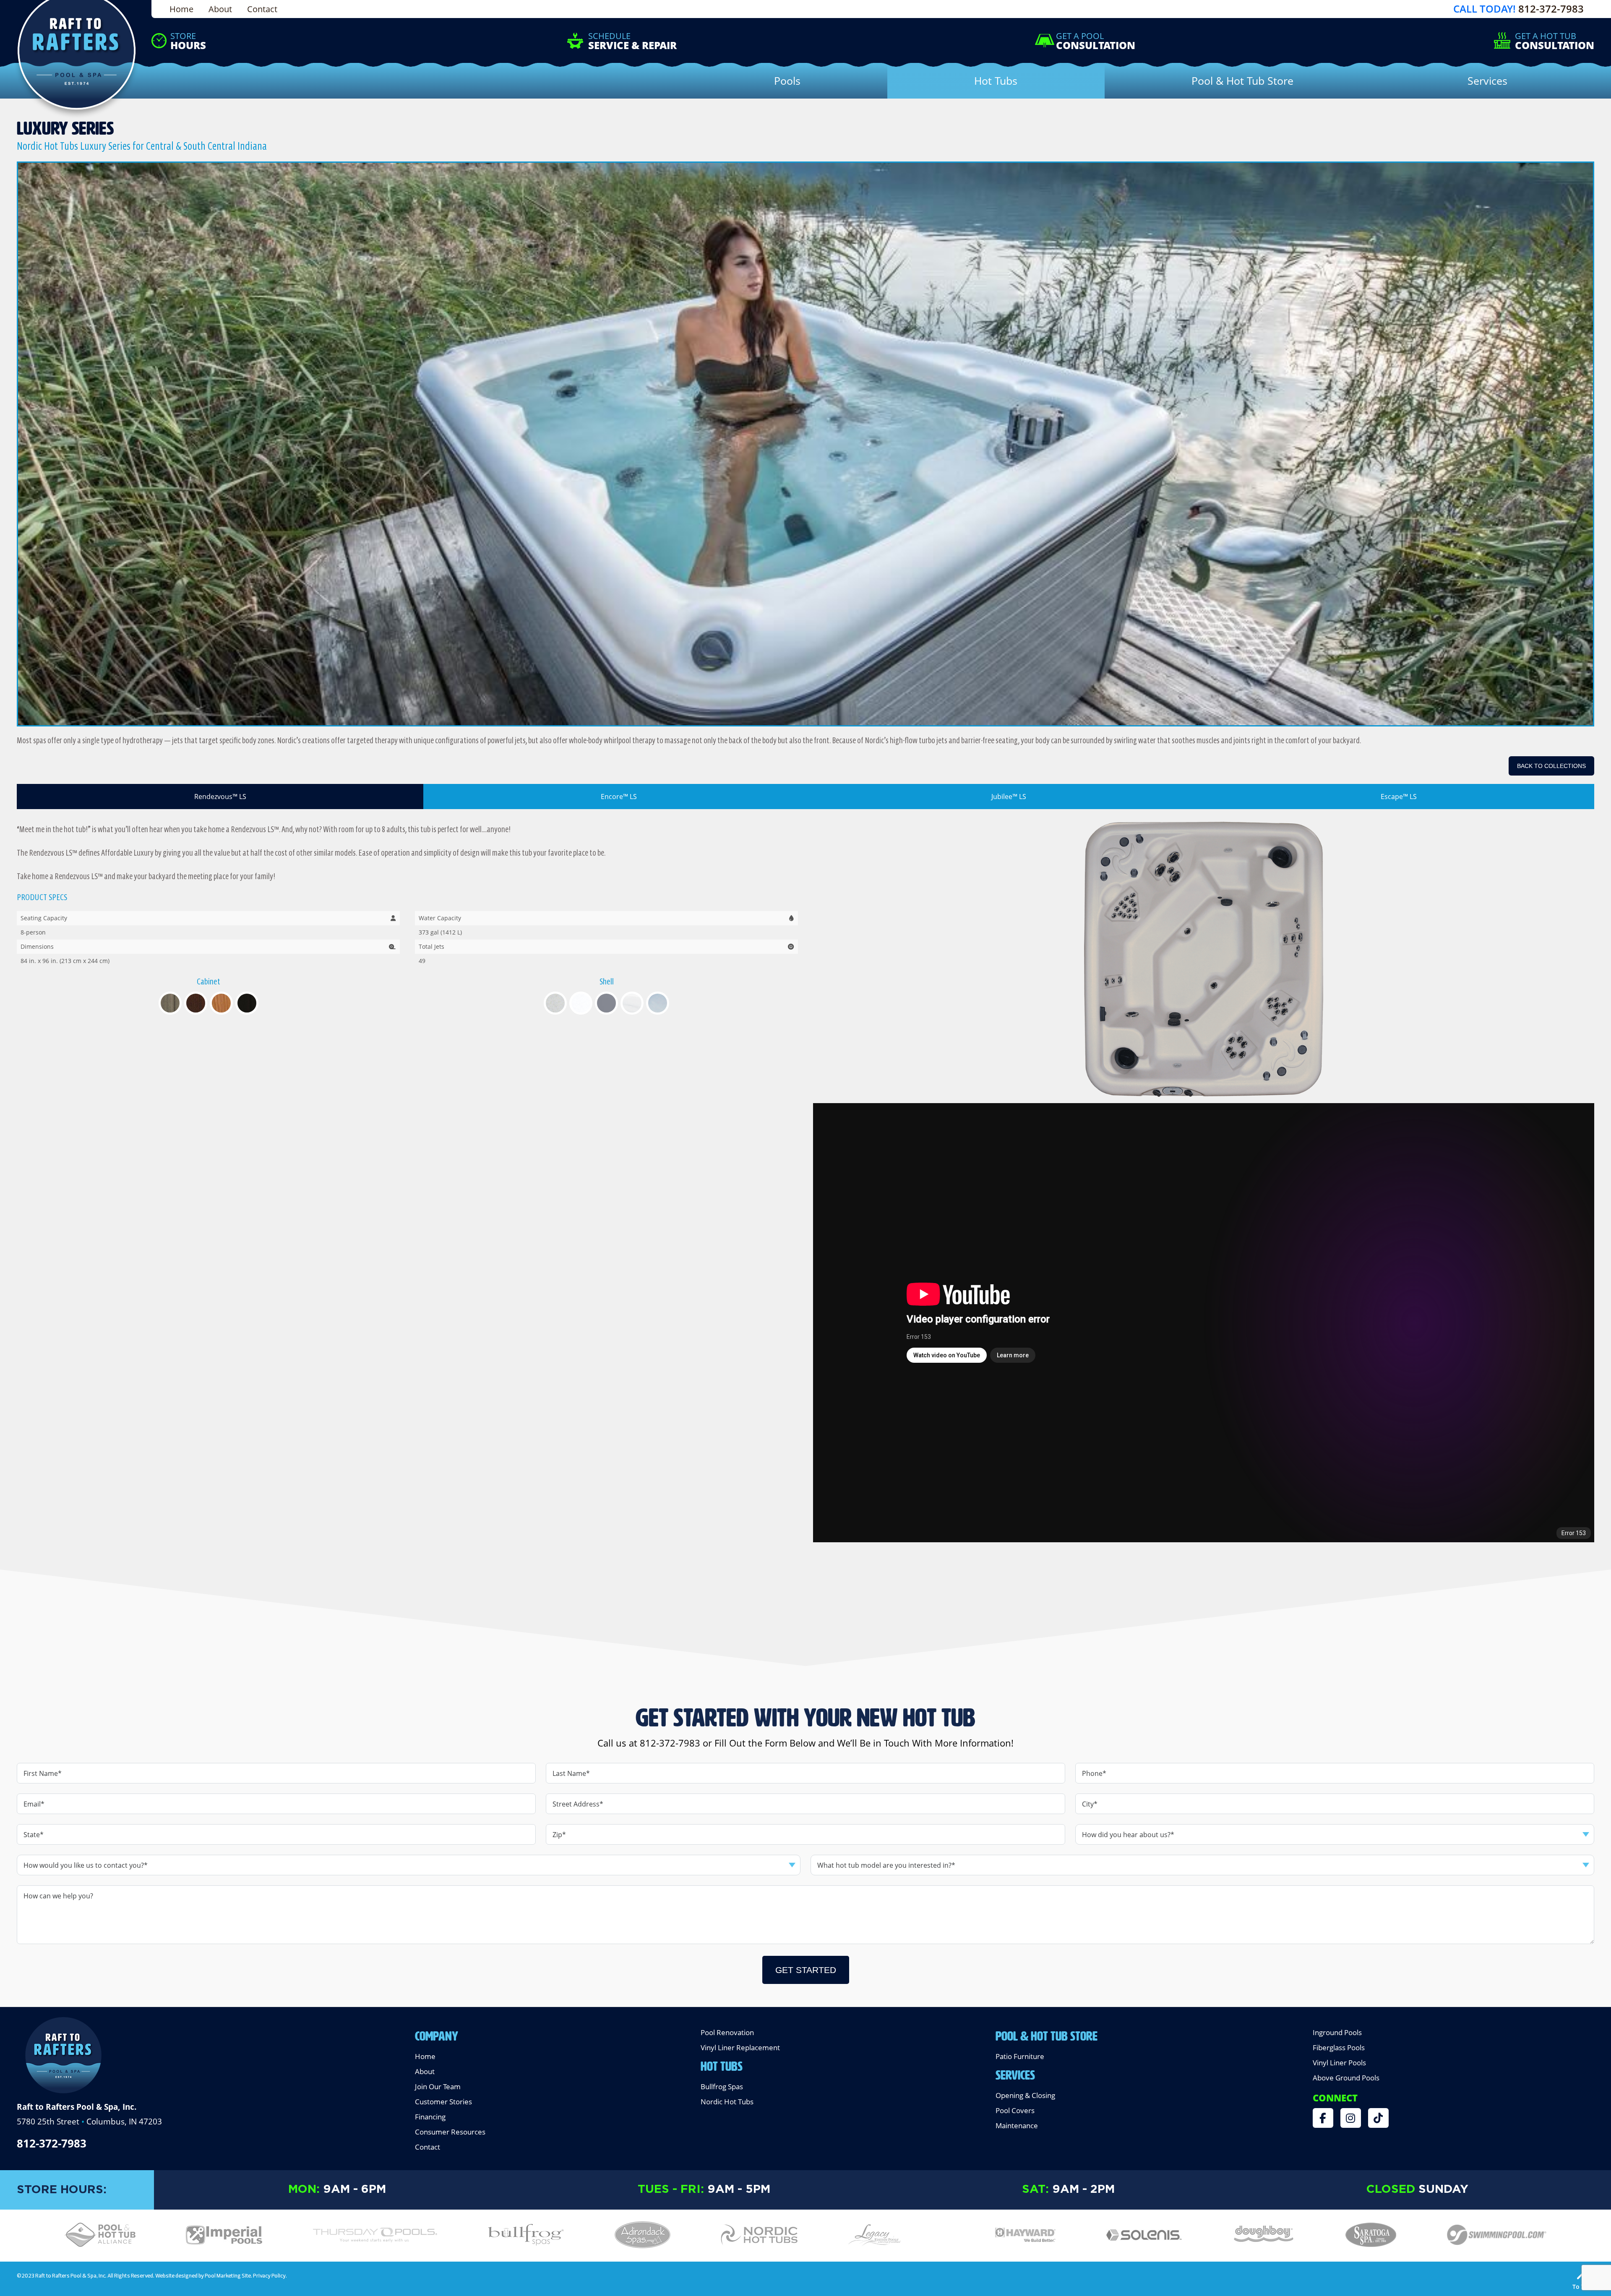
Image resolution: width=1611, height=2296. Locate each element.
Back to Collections (1551, 766)
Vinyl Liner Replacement (740, 2047)
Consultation (1096, 41)
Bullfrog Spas (722, 2086)
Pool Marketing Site (228, 2275)
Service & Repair (632, 41)
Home (181, 9)
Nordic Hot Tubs (727, 2102)
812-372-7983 (1551, 9)
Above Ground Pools (1346, 2078)
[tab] (220, 797)
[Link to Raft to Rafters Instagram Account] (1351, 2118)
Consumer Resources (450, 2132)
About (220, 9)
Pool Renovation (727, 2032)
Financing (430, 2117)
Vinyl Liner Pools (1339, 2063)
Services (1015, 2073)
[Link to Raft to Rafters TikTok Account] (1378, 2118)
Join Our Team (438, 2086)
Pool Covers (1015, 2110)
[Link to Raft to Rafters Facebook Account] (1323, 2118)
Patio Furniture (1020, 2056)
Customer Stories (443, 2102)
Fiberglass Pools (1339, 2047)
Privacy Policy (269, 2275)
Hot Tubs (722, 2064)
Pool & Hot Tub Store (1047, 2034)
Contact (262, 9)
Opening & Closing (1025, 2095)
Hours (188, 41)
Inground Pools (1337, 2032)
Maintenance (1017, 2125)
